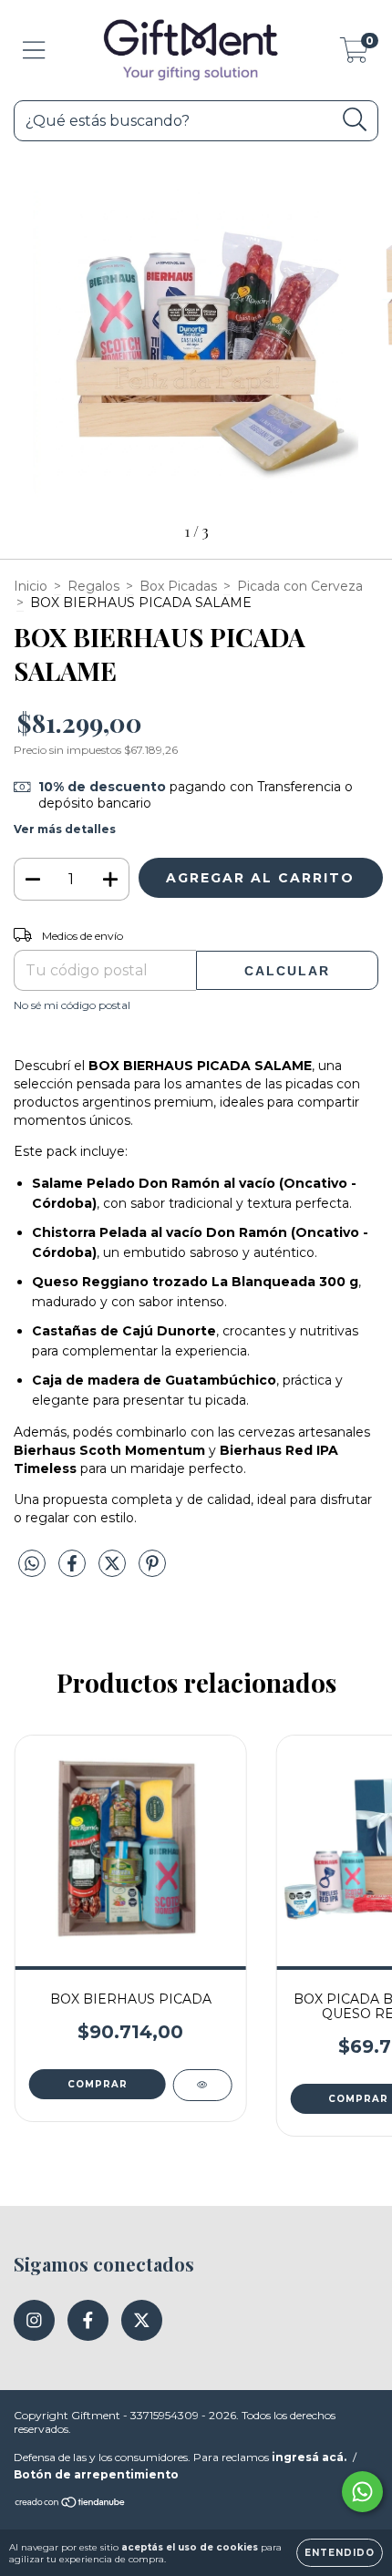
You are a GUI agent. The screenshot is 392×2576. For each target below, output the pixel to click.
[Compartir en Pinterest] (152, 1571)
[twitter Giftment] (142, 2320)
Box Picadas (178, 586)
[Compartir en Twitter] (114, 1571)
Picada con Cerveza (300, 586)
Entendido (340, 2553)
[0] (354, 55)
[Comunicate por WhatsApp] (362, 2492)
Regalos (93, 586)
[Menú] (34, 51)
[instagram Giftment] (34, 2320)
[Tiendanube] (71, 2504)
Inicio (31, 586)
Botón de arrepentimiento (96, 2474)
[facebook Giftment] (88, 2320)
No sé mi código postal (72, 1005)
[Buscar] (355, 120)
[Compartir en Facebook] (74, 1571)
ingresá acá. (309, 2457)
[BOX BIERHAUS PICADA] (202, 2085)
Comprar (98, 2084)
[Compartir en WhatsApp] (32, 1564)
